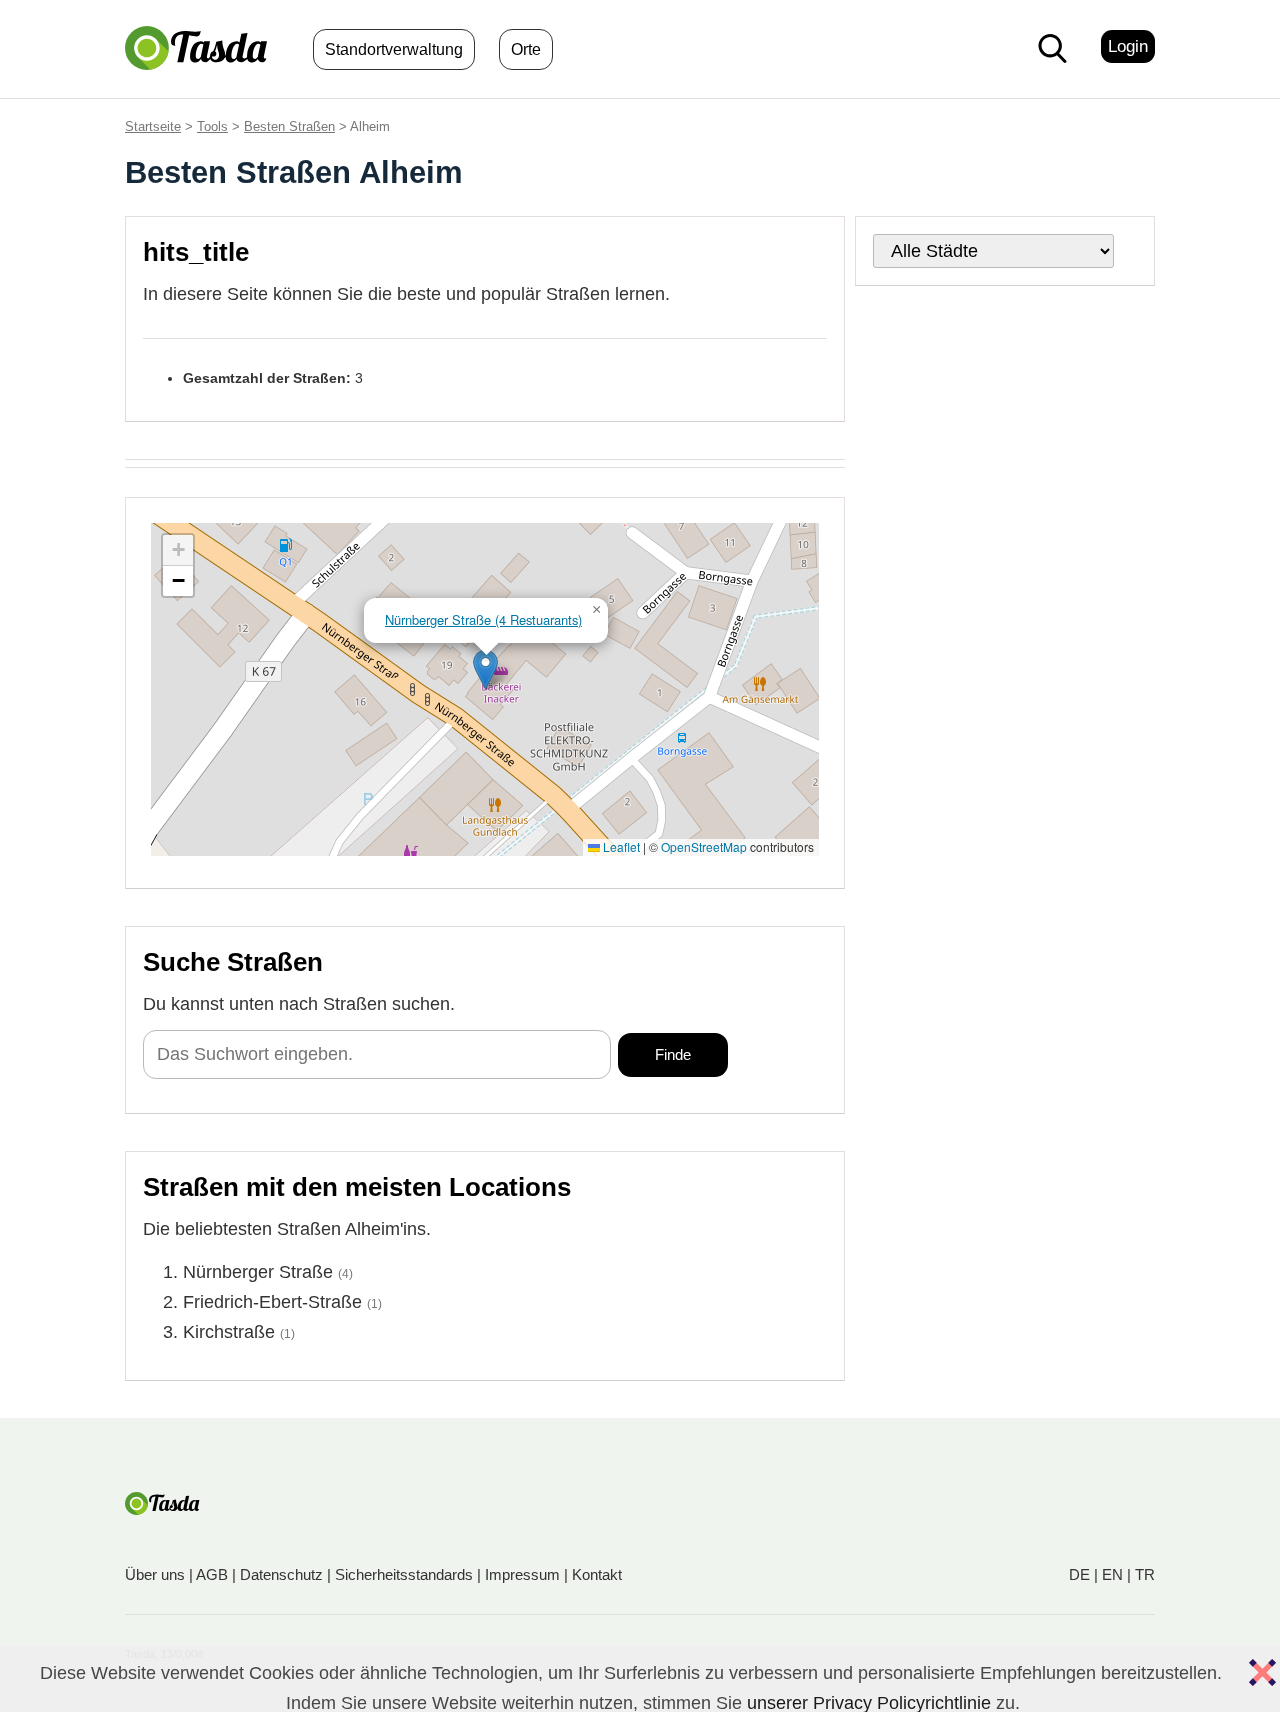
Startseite (153, 126)
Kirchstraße (229, 1332)
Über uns (155, 1574)
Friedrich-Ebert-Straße (272, 1302)
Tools (212, 126)
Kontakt (597, 1574)
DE (1079, 1574)
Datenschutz (281, 1574)
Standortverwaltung (394, 49)
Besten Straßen (289, 126)
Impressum (522, 1574)
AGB (212, 1574)
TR (1145, 1574)
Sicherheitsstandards (404, 1574)
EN (1112, 1574)
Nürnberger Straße (258, 1272)
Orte (526, 49)
